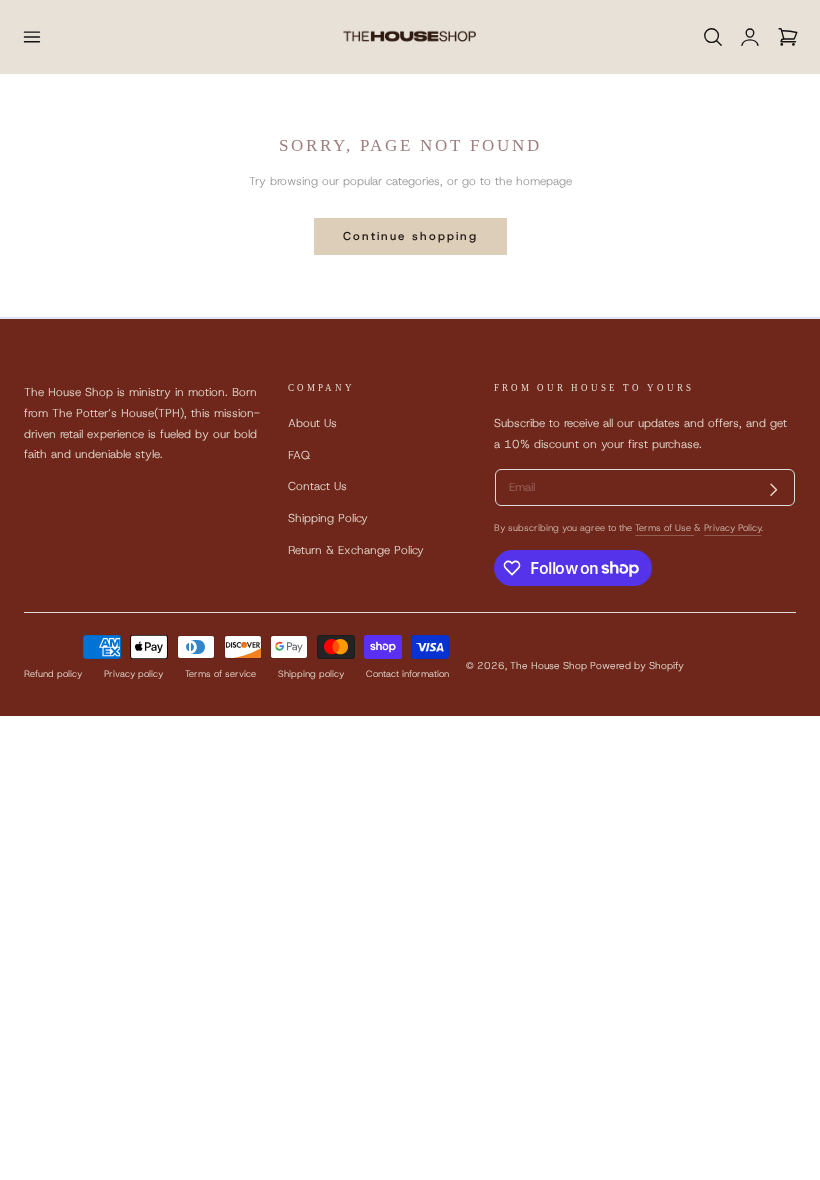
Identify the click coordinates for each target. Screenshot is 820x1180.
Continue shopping (410, 236)
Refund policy (53, 674)
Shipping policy (311, 674)
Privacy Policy (732, 528)
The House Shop (548, 665)
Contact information (407, 674)
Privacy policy (133, 674)
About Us (312, 423)
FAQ (299, 455)
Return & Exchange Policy (356, 550)
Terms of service (220, 674)
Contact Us (317, 486)
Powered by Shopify (637, 665)
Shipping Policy (328, 518)
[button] (31, 36)
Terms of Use (664, 528)
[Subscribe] (774, 490)
